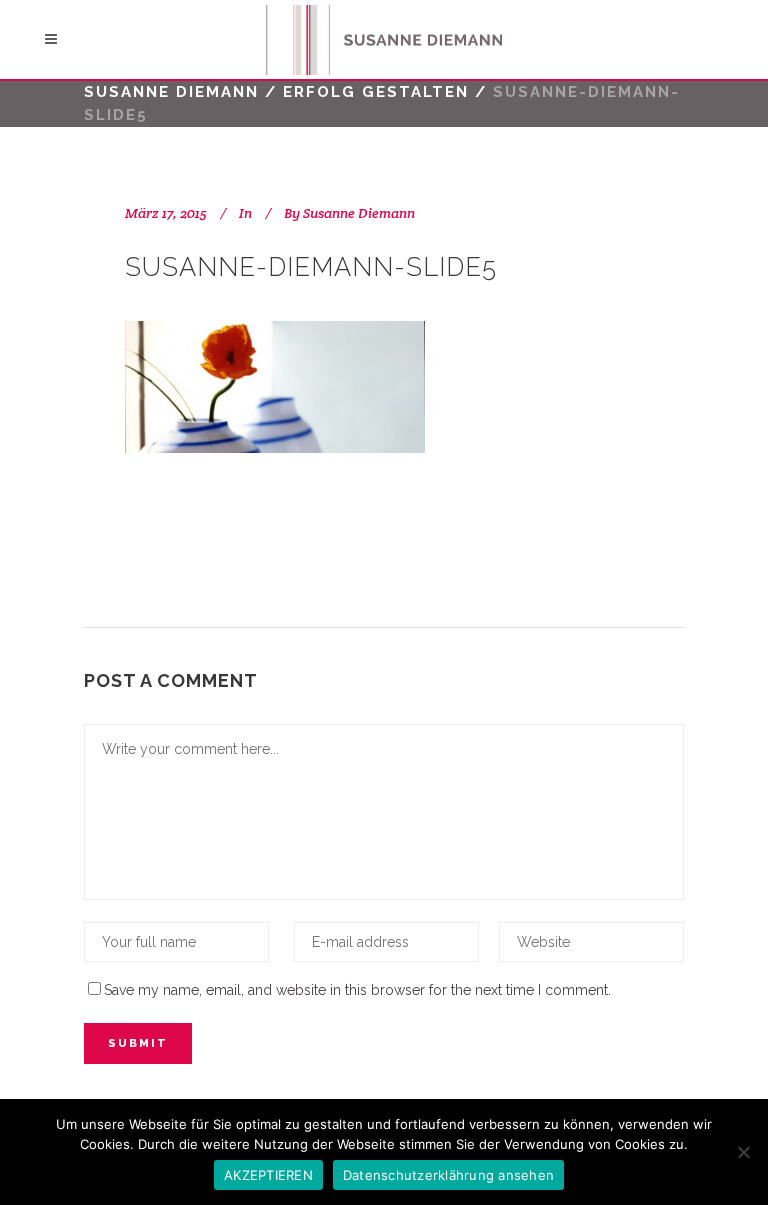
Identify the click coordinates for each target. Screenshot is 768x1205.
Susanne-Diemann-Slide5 (311, 267)
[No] (743, 1152)
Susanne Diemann (171, 92)
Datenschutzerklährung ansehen (448, 1175)
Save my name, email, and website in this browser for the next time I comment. (357, 990)
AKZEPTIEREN (268, 1175)
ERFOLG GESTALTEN (376, 92)
